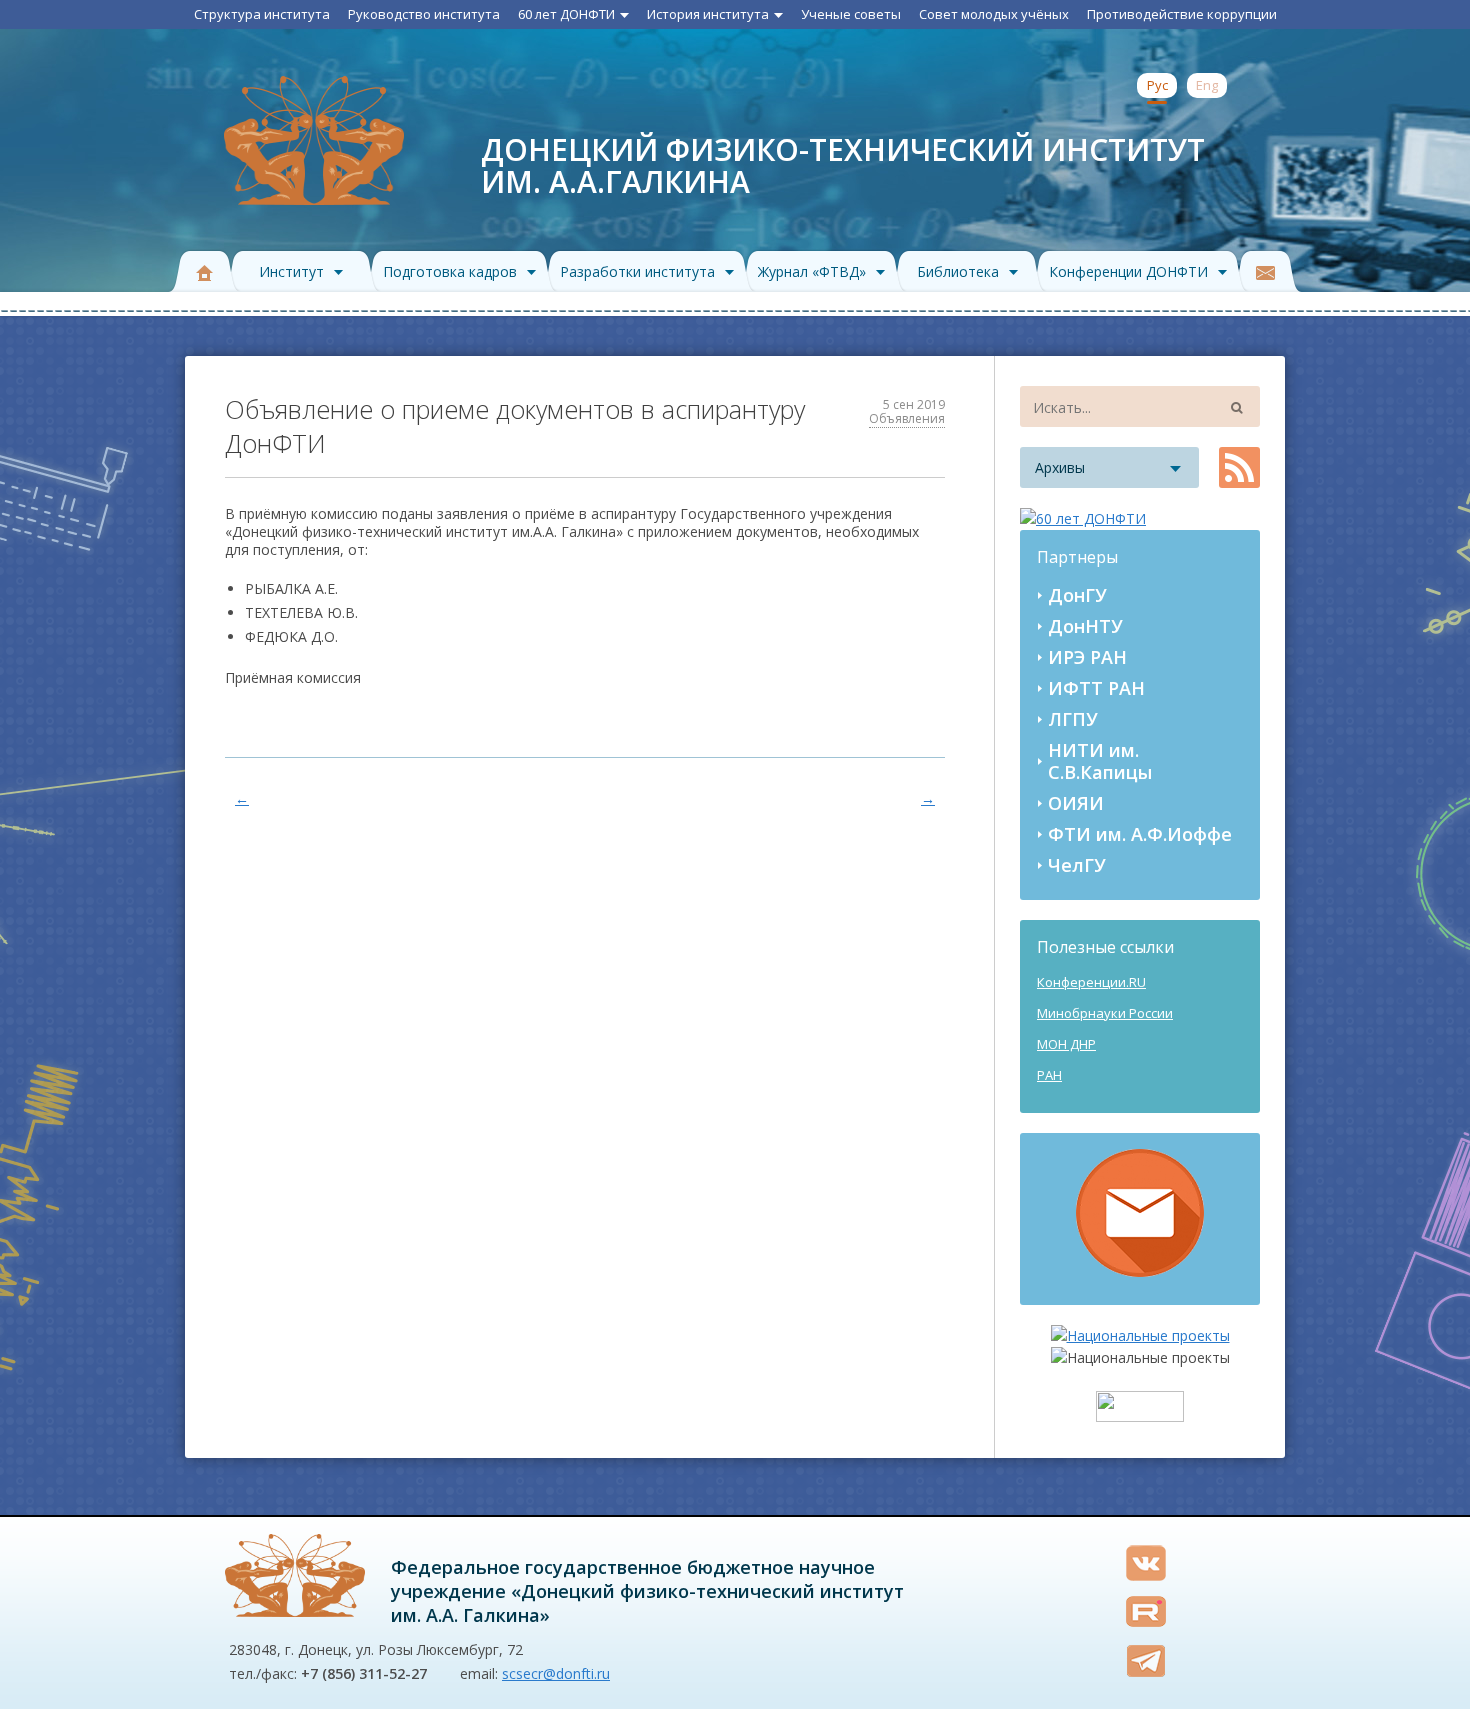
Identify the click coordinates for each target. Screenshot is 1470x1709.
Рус (1157, 85)
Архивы (1060, 467)
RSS (1239, 467)
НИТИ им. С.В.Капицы (1100, 761)
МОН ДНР (1066, 1044)
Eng (1207, 85)
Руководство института (424, 14)
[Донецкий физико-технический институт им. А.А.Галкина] (295, 1575)
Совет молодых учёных (994, 14)
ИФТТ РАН (1096, 688)
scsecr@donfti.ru (556, 1673)
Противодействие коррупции (1182, 14)
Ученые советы (851, 14)
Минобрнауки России (1105, 1013)
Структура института (262, 14)
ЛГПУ (1073, 719)
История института (708, 14)
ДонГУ (1077, 595)
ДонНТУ (1085, 626)
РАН (1049, 1075)
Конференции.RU (1091, 982)
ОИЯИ (1076, 803)
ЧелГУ (1077, 865)
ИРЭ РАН (1087, 657)
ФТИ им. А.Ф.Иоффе (1140, 834)
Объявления (907, 418)
